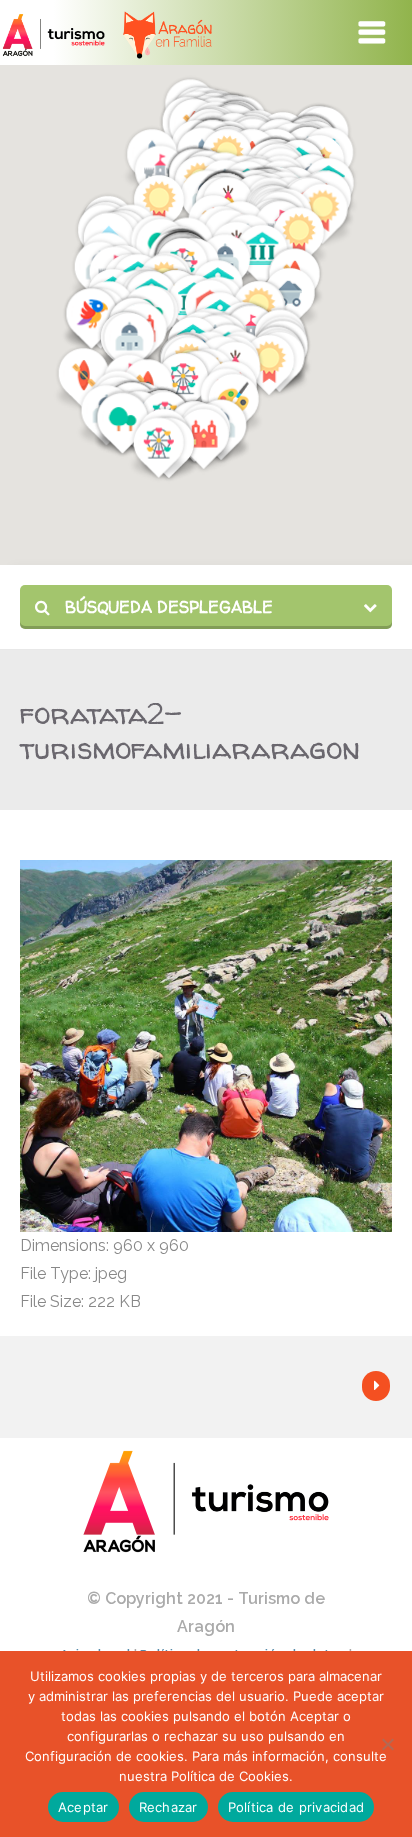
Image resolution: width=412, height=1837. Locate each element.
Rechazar (168, 1807)
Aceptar (83, 1807)
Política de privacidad (296, 1807)
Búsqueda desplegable (166, 607)
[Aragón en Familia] (157, 32)
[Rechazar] (387, 1744)
